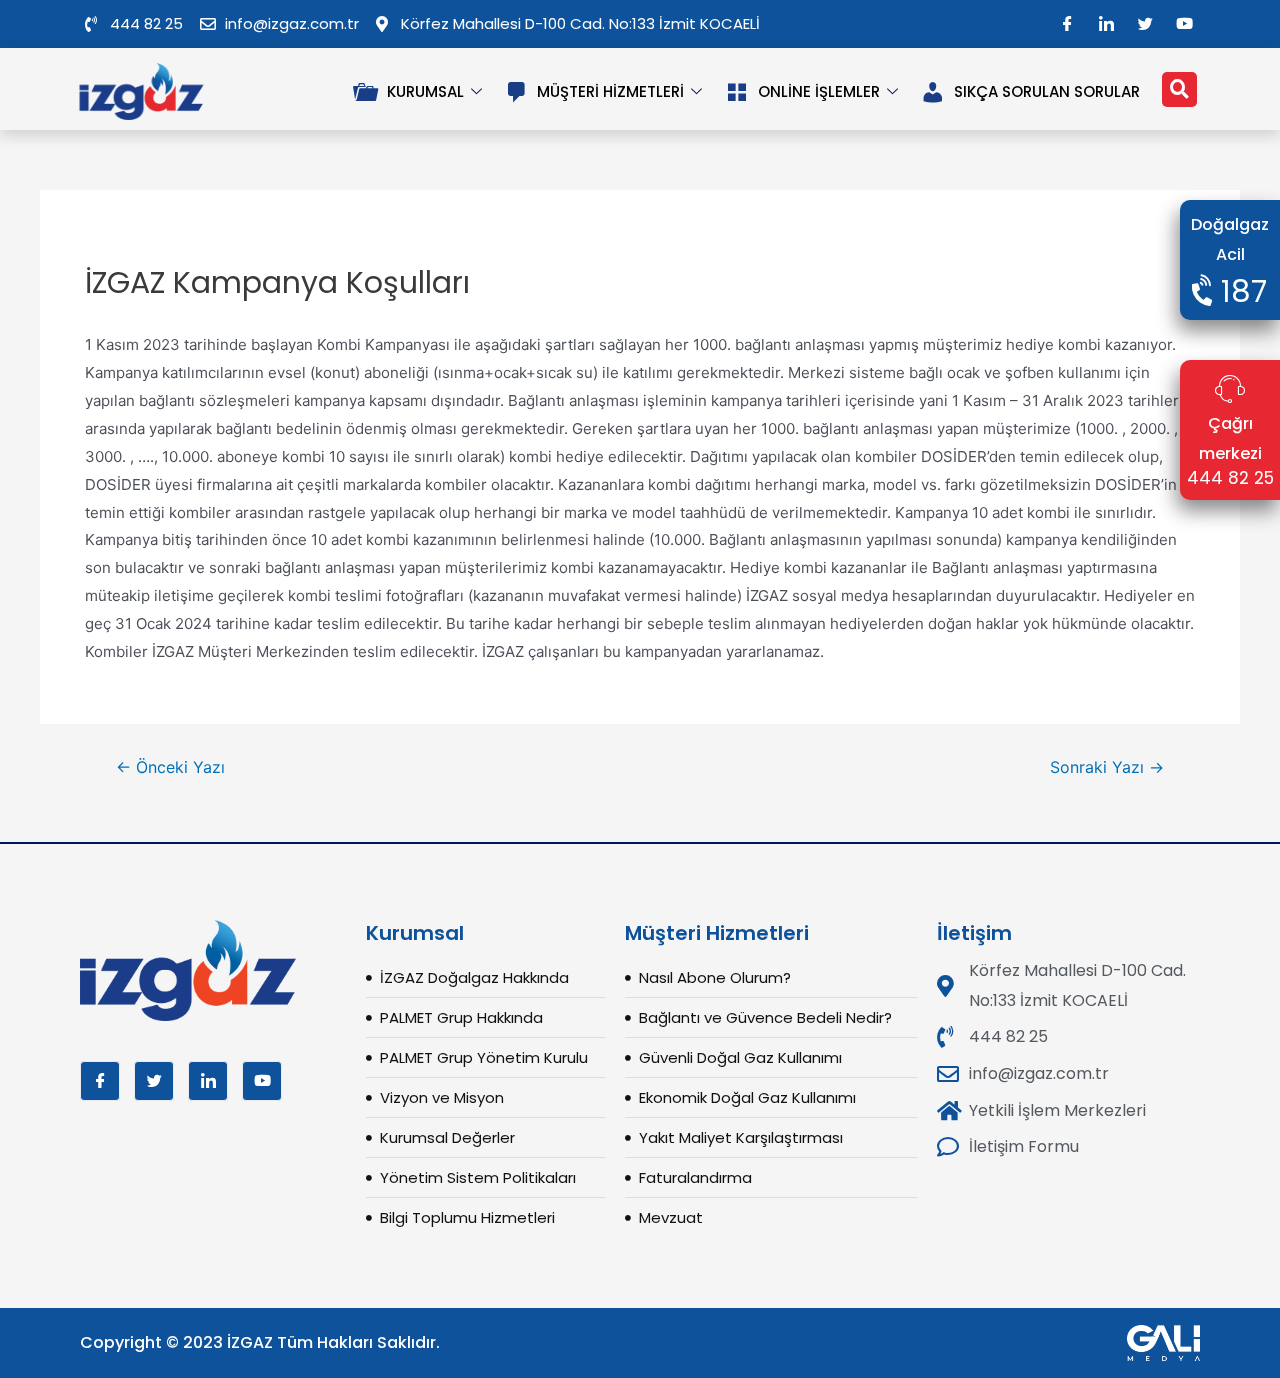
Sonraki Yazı (1107, 768)
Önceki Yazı (170, 768)
